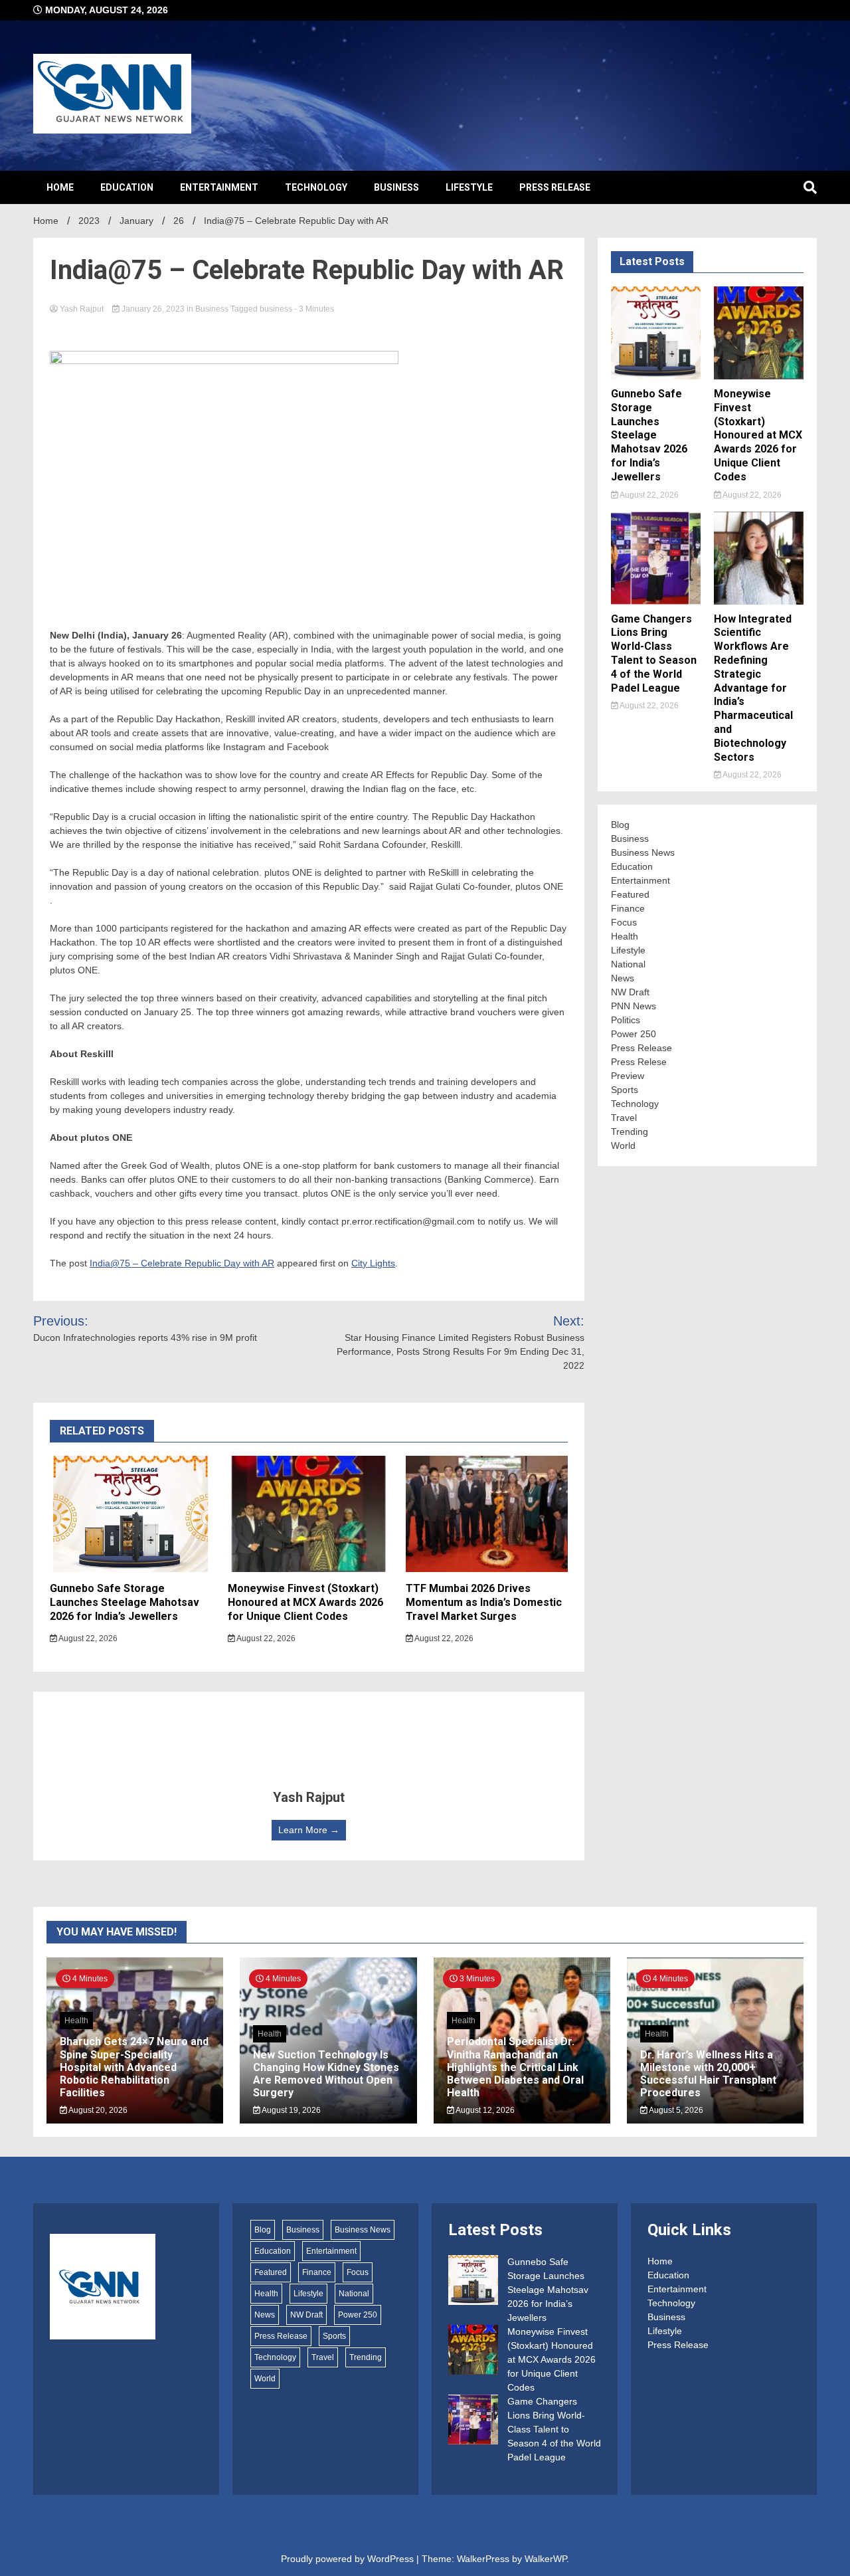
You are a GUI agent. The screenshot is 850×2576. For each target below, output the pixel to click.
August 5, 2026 (675, 2110)
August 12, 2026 (484, 2110)
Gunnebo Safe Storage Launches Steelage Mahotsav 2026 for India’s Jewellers (125, 1602)
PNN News (634, 1006)
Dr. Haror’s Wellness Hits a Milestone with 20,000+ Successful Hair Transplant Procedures (708, 2074)
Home (60, 187)
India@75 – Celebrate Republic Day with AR (182, 1263)
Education (127, 187)
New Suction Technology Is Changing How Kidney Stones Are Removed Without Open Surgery (326, 2074)
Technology (316, 187)
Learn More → (309, 1830)
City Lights (373, 1263)
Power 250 (634, 1034)
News (623, 978)
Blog (620, 825)
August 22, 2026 (87, 1638)
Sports (625, 1090)
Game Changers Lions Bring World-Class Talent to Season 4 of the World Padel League (654, 653)
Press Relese (639, 1062)
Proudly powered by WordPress (349, 2559)
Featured (630, 894)
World (623, 1145)
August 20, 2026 (97, 2110)
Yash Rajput (82, 309)
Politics (626, 1020)
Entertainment (219, 187)
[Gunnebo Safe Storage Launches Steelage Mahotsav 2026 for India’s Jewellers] (473, 2282)
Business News (643, 852)
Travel (624, 1118)
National (628, 964)
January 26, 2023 (153, 309)
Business (396, 187)
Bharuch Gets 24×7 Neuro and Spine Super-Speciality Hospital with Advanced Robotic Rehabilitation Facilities (134, 2067)
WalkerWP (546, 2559)
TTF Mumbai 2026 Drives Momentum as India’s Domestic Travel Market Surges (484, 1602)
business (276, 309)
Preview (628, 1076)
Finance (628, 908)
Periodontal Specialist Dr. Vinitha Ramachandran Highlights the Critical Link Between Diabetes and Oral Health (515, 2067)
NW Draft (630, 992)
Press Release (555, 187)
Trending (630, 1132)
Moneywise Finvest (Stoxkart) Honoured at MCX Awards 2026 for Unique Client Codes (305, 1602)
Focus (624, 922)
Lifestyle (469, 187)
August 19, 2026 (291, 2110)
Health (625, 936)
